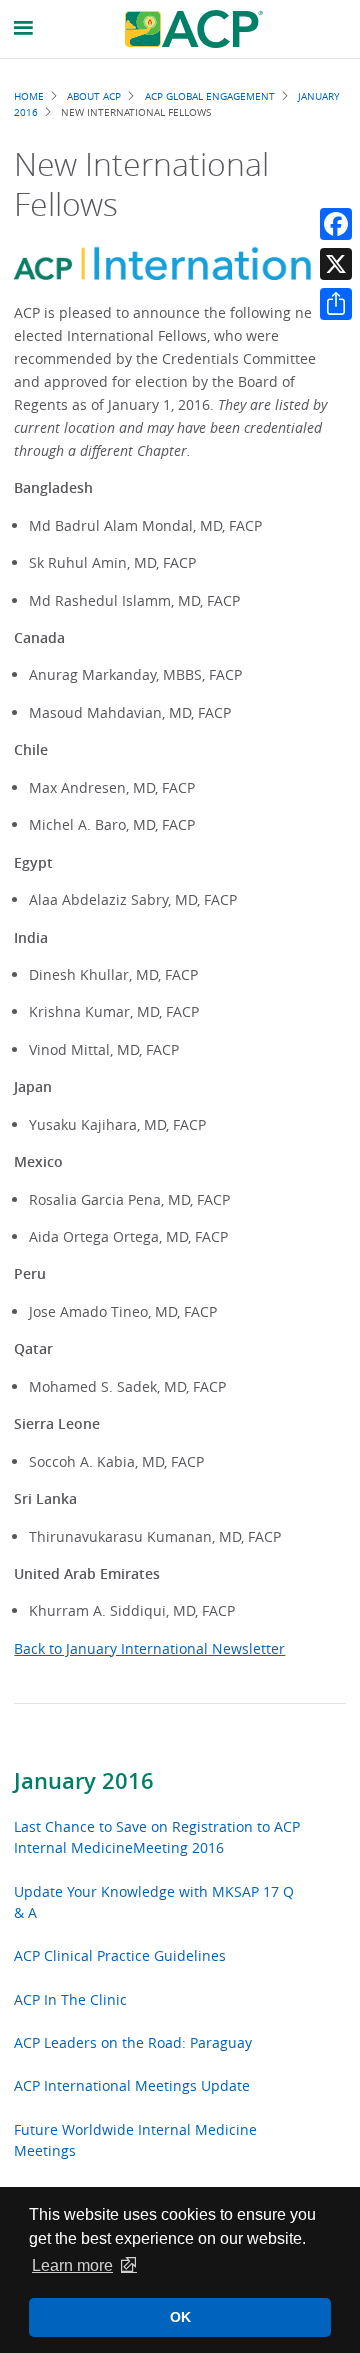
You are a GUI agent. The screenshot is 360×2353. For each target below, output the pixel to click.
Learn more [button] (72, 2265)
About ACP (94, 96)
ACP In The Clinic (70, 1999)
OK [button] (180, 2317)
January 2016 (84, 1781)
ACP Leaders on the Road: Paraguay (133, 2042)
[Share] (336, 304)
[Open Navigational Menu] (24, 28)
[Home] (194, 29)
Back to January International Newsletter (149, 1648)
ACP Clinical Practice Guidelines (120, 1955)
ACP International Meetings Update (132, 2085)
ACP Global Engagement (210, 96)
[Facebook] (336, 224)
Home (29, 96)
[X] (336, 264)
